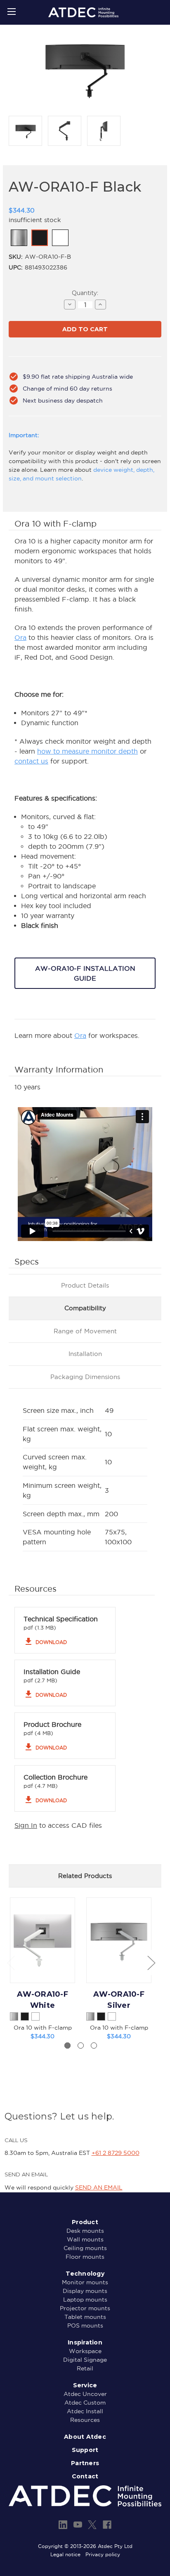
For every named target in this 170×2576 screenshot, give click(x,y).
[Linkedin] (63, 2525)
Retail (85, 2368)
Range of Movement (85, 1331)
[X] (92, 2525)
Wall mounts (85, 2239)
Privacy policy (103, 2554)
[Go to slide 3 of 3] (94, 2046)
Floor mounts (85, 2257)
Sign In (26, 1825)
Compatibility (85, 1308)
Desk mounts (85, 2231)
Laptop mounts (85, 2300)
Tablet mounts (85, 2317)
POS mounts (85, 2325)
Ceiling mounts (85, 2248)
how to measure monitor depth (87, 751)
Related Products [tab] (85, 1876)
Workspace (85, 2351)
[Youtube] (78, 2525)
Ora (20, 637)
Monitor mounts (85, 2282)
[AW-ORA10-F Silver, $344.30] (119, 1940)
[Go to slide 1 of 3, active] (67, 2046)
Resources (85, 2420)
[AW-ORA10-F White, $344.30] (42, 1940)
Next (151, 1962)
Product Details (85, 1285)
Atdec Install (85, 2411)
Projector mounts (85, 2308)
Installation (85, 1354)
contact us (31, 761)
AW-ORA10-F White (42, 2000)
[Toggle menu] (11, 11)
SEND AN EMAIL (99, 2187)
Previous (11, 1962)
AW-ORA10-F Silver (119, 2000)
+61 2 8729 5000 (116, 2153)
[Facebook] (107, 2525)
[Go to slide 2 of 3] (81, 2046)
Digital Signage (85, 2360)
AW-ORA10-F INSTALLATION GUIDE (85, 973)
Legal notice (65, 2554)
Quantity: (85, 293)
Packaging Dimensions (85, 1377)
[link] (19, 238)
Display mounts (85, 2291)
